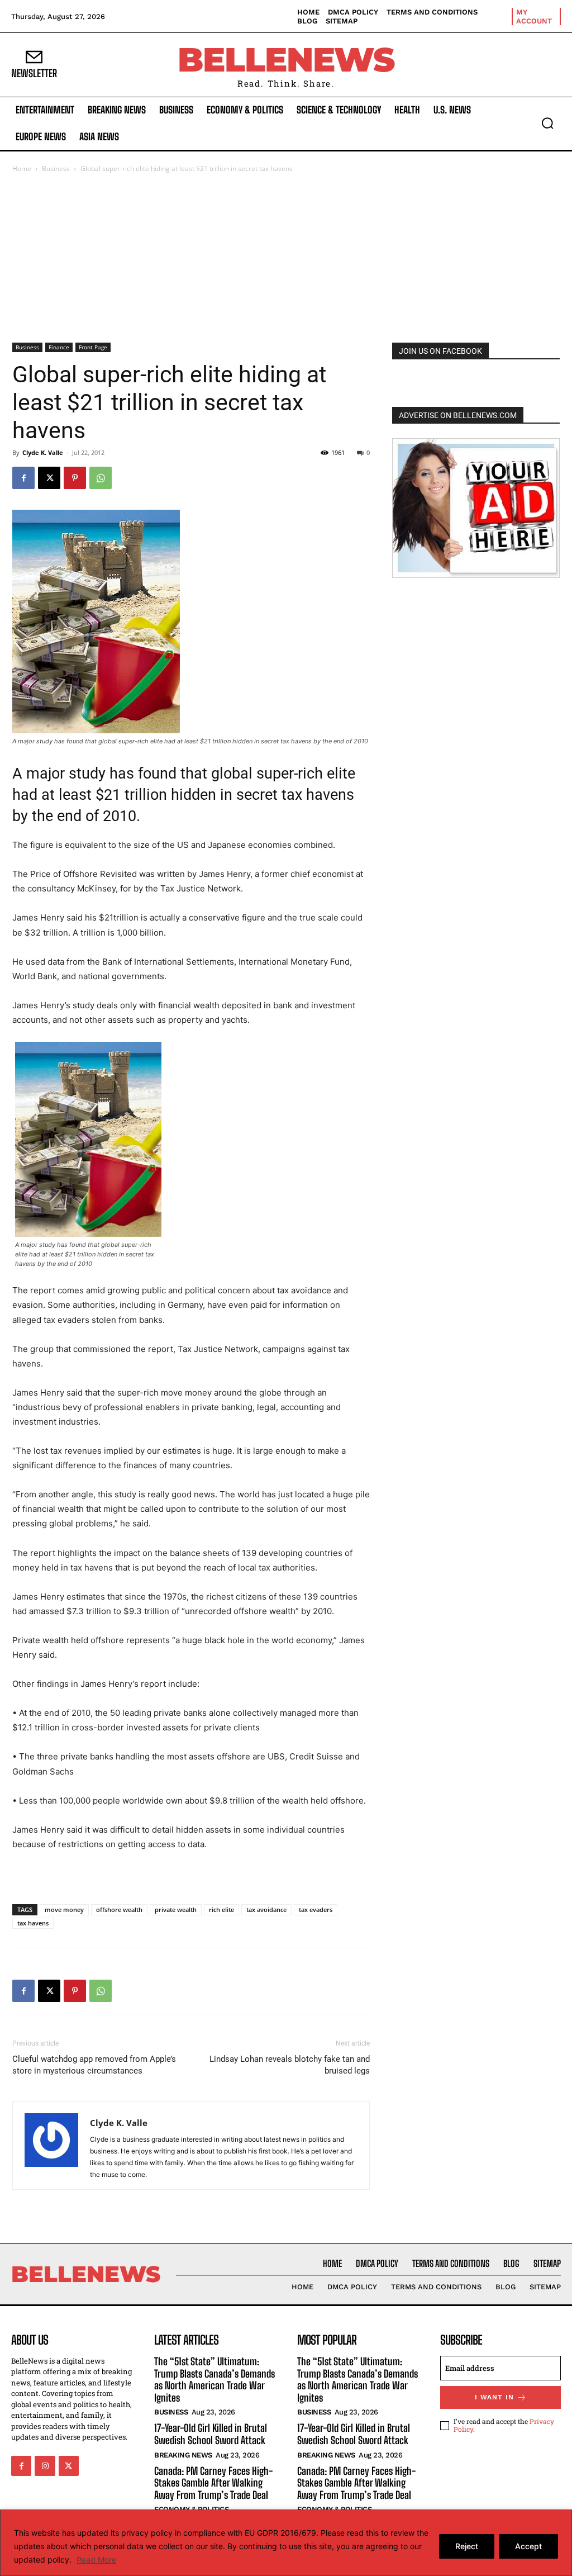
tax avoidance (266, 1910)
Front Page (93, 347)
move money (64, 1910)
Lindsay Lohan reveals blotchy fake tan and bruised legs (290, 2065)
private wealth (176, 1910)
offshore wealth (119, 1910)
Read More (96, 2560)
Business (56, 169)
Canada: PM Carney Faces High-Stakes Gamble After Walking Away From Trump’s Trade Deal (213, 2483)
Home (22, 169)
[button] (547, 123)
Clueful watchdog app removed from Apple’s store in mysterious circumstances (94, 2065)
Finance (59, 347)
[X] (49, 478)
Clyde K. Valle (43, 452)
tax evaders (316, 1910)
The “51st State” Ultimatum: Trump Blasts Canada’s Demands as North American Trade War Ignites (214, 2380)
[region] (286, 2543)
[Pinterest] (75, 478)
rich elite (221, 1910)
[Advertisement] (286, 259)
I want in (494, 2397)
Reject (467, 2546)
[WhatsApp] (101, 478)
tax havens (33, 1923)
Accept (528, 2546)
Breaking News (183, 2455)
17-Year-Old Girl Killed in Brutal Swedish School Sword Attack (211, 2434)
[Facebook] (23, 478)
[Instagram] (45, 2466)
